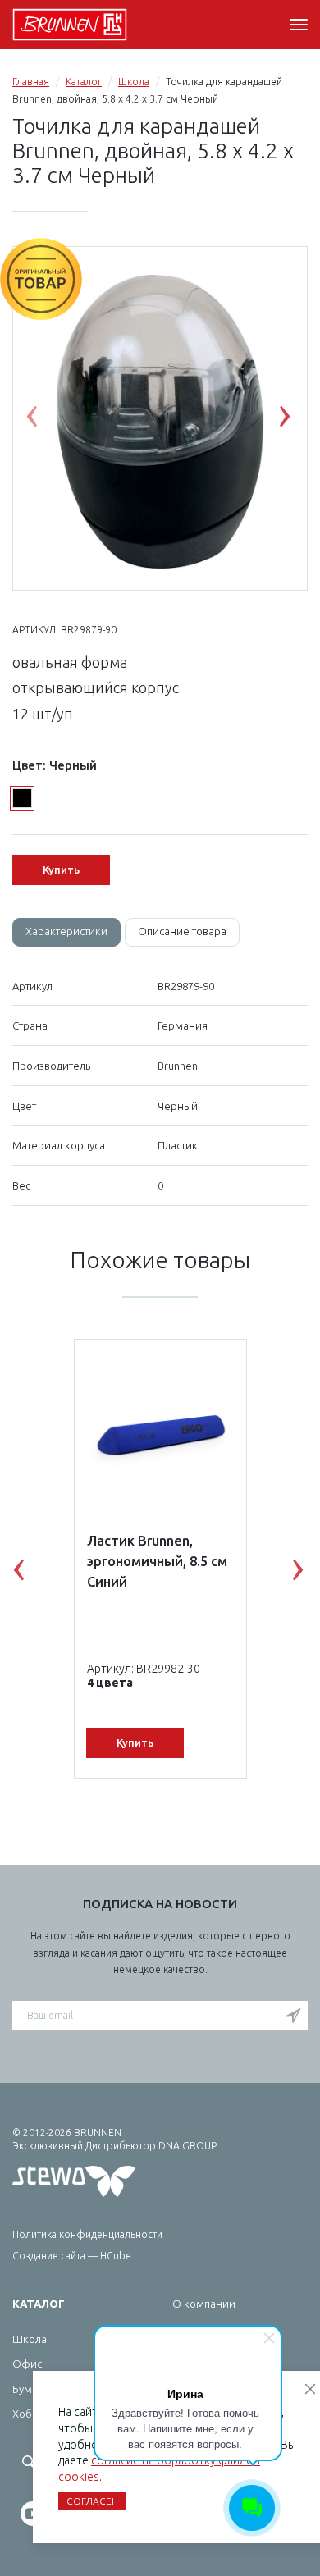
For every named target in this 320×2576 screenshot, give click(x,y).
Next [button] (297, 420)
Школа (134, 82)
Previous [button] (44, 420)
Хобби (29, 2414)
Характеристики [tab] (66, 931)
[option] (160, 419)
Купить (61, 870)
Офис (27, 2364)
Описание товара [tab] (182, 931)
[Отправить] (293, 2016)
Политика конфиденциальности (87, 2234)
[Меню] (299, 25)
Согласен (92, 2501)
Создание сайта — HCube (72, 2256)
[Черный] (22, 798)
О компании (204, 2304)
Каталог (84, 82)
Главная (31, 82)
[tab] (66, 932)
